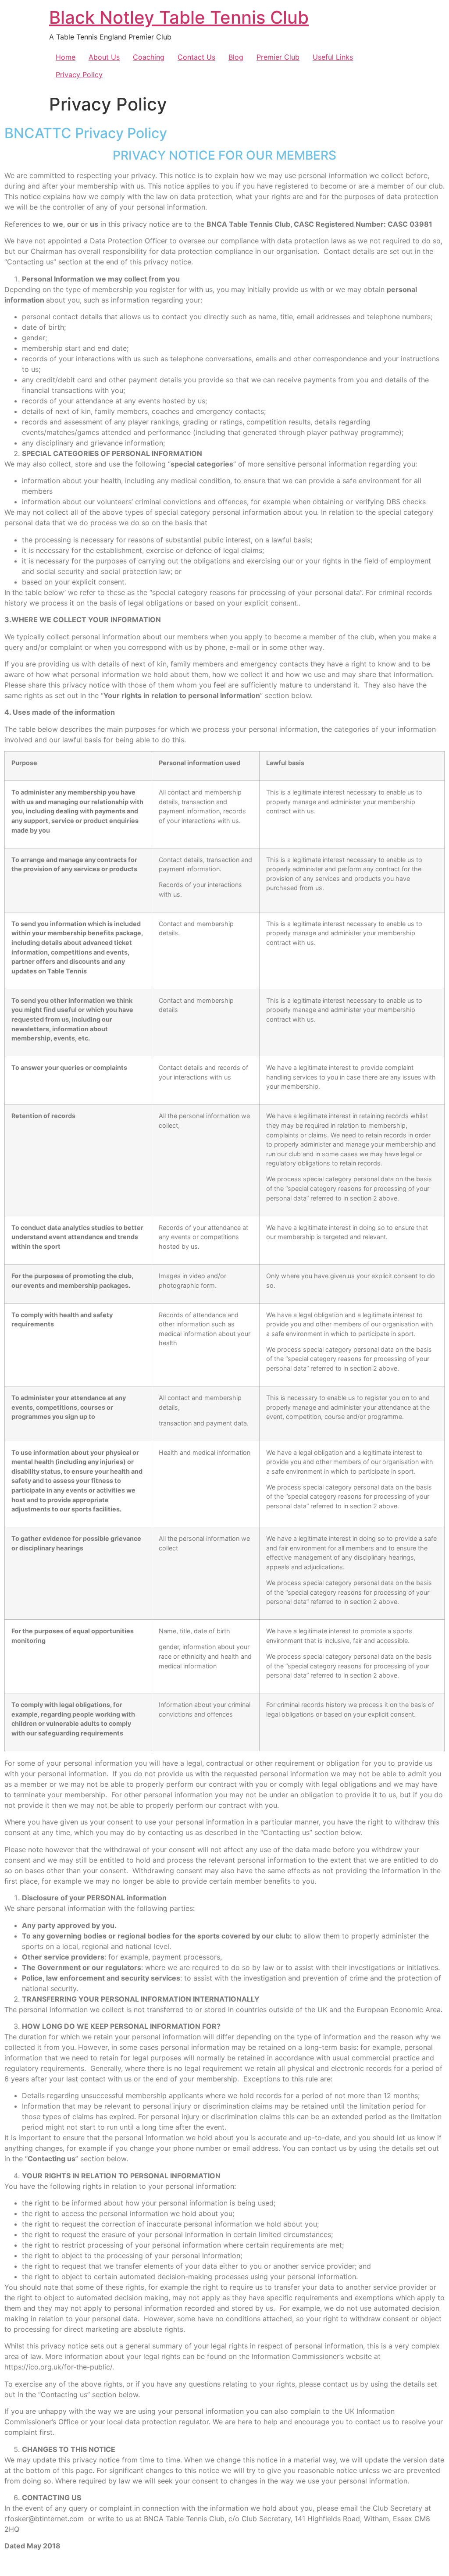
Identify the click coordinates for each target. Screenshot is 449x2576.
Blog (236, 57)
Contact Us (196, 57)
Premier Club (278, 57)
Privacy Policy (79, 75)
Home (66, 57)
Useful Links (333, 57)
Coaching (149, 57)
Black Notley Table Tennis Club (179, 17)
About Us (104, 57)
